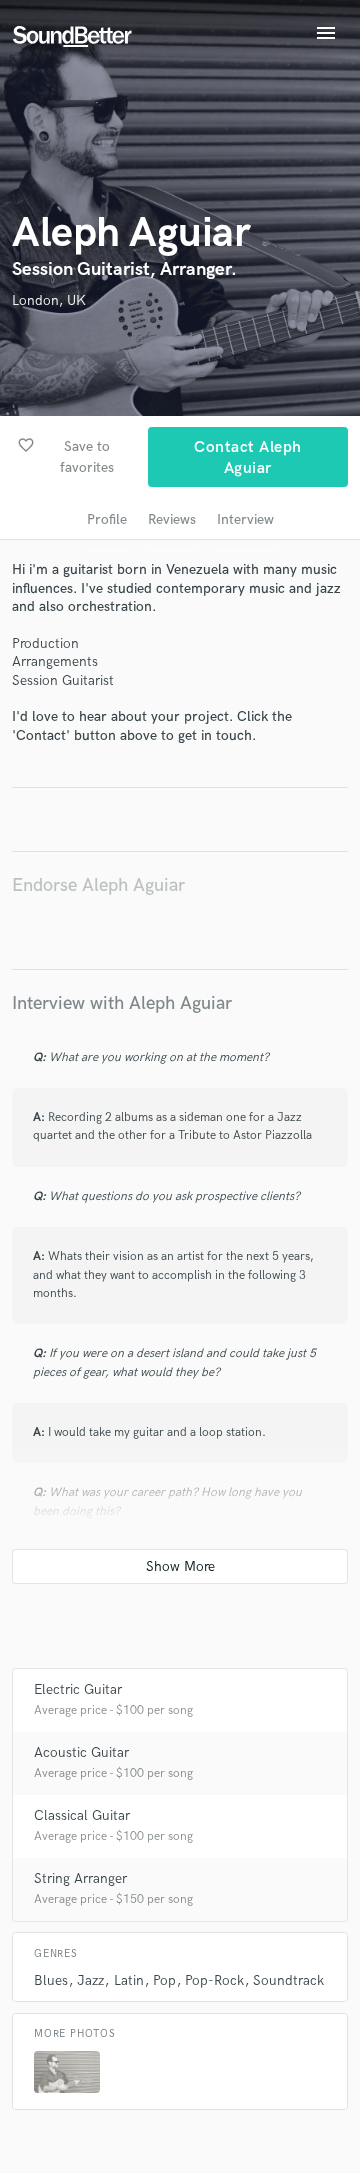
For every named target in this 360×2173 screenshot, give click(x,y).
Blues (51, 1980)
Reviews (172, 519)
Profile (107, 519)
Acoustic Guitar (81, 1752)
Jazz (90, 1980)
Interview (245, 519)
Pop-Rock (214, 1980)
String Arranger (80, 1878)
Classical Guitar (82, 1815)
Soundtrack (288, 1980)
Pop (164, 1980)
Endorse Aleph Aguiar (98, 885)
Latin (129, 1980)
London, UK (49, 300)
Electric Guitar (78, 1689)
